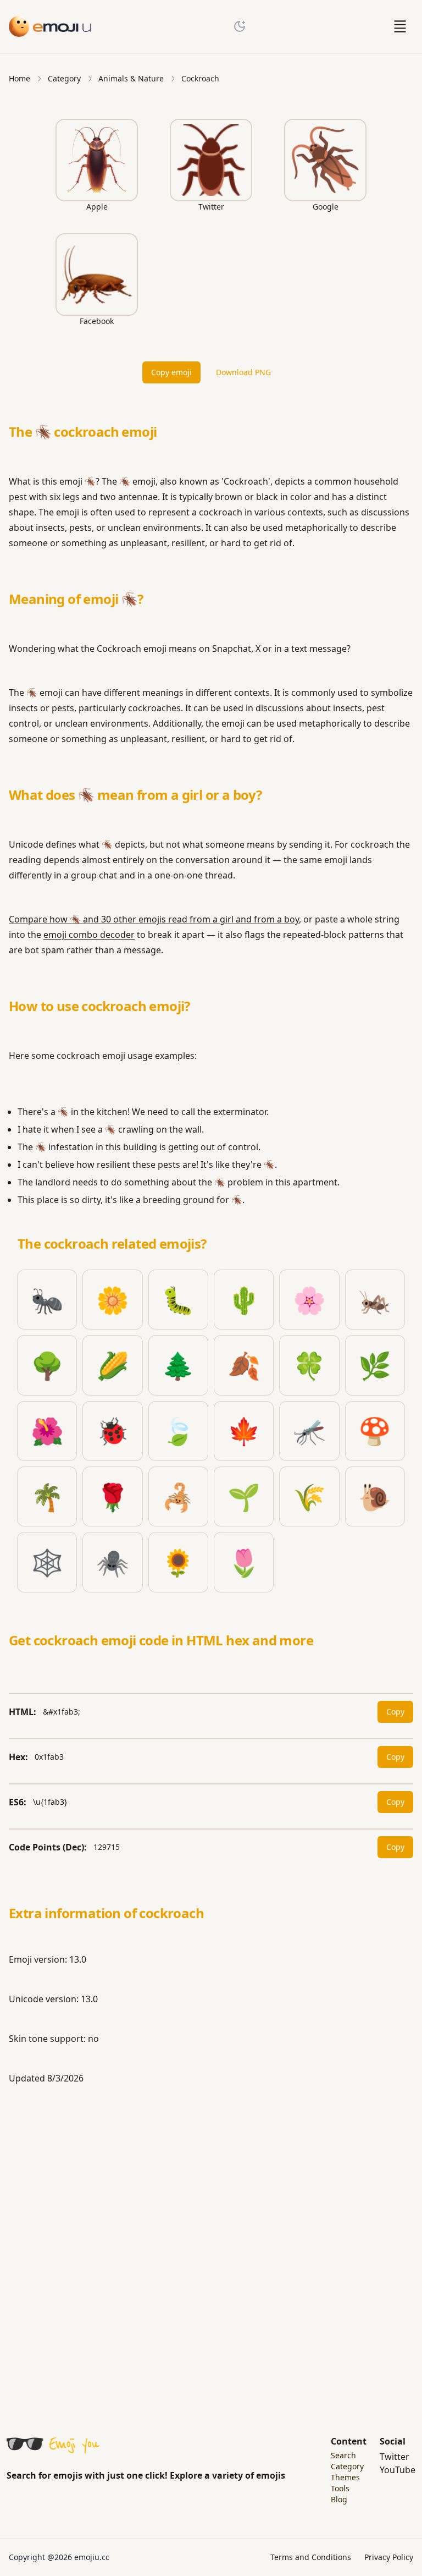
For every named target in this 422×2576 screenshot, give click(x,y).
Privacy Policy (389, 2557)
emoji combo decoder (89, 935)
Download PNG (243, 372)
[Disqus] (211, 2249)
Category (64, 78)
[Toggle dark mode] (240, 26)
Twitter (395, 2457)
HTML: (23, 1712)
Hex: (18, 1757)
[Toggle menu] (400, 26)
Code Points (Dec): (48, 1847)
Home (20, 78)
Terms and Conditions (311, 2557)
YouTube (398, 2470)
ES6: (18, 1802)
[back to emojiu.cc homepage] (51, 26)
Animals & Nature (131, 78)
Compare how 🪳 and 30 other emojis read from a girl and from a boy (154, 919)
